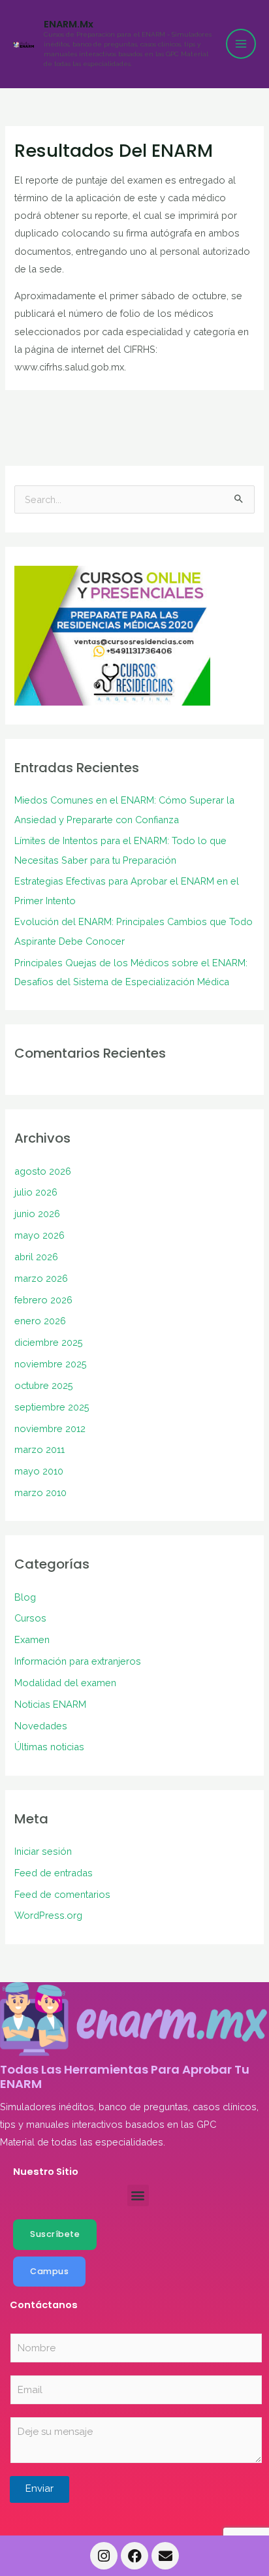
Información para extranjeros (78, 1661)
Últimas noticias (49, 1747)
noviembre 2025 (51, 1364)
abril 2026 (36, 1257)
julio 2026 (36, 1192)
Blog (25, 1597)
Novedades (41, 1726)
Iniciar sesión (43, 1851)
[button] (138, 2195)
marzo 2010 (40, 1492)
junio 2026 (37, 1214)
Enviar (40, 2488)
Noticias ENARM (50, 1704)
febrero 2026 (43, 1300)
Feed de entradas (54, 1873)
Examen (32, 1639)
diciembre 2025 (49, 1342)
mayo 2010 (39, 1471)
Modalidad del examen (65, 1683)
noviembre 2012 (50, 1428)
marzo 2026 (41, 1278)
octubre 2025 (44, 1385)
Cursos (30, 1618)
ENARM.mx (69, 24)
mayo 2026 (40, 1235)
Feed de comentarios (62, 1894)
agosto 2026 (43, 1171)
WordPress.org (48, 1915)
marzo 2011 (40, 1449)
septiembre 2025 (52, 1407)
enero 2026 (40, 1321)
